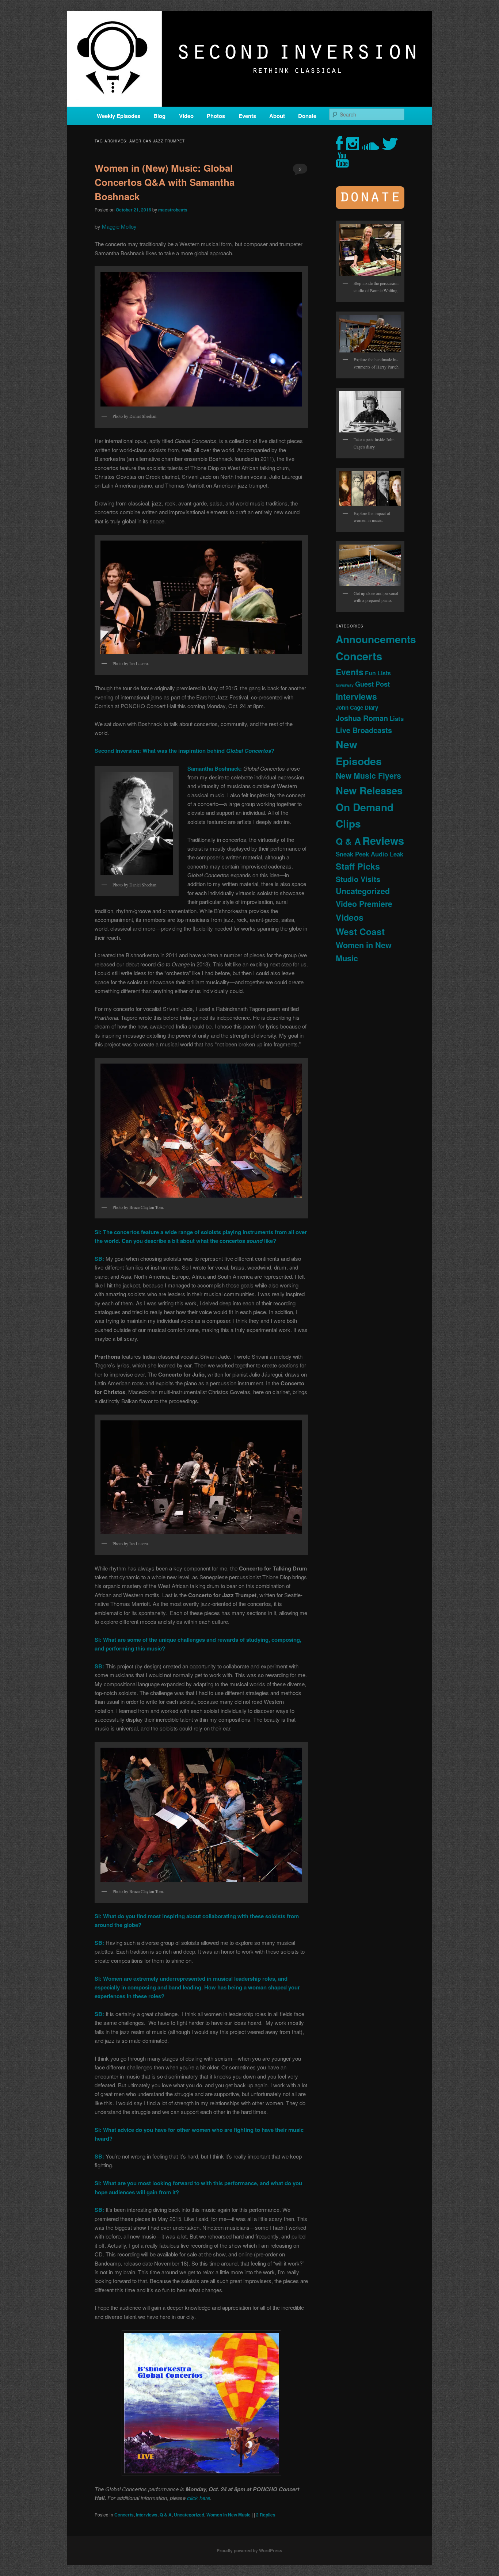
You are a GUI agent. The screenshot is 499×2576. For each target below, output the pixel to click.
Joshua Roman (362, 718)
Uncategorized (189, 2515)
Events (247, 116)
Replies (266, 2515)
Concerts (124, 2515)
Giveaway (345, 685)
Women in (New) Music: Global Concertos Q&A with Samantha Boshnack (165, 182)
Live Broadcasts (364, 730)
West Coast (360, 931)
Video (186, 116)
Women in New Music (228, 2515)
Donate (307, 116)
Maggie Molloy (119, 226)
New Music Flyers (368, 776)
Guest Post (372, 684)
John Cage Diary (357, 707)
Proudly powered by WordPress (249, 2550)
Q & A (166, 2515)
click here (199, 2498)
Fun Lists (378, 673)
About (277, 116)
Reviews (383, 840)
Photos (216, 116)
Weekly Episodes (119, 116)
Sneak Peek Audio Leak (370, 854)
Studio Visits (358, 879)
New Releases (369, 790)
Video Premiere (364, 904)
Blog (159, 116)
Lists (397, 718)
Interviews (147, 2515)
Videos (350, 917)
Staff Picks (358, 866)
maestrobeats (173, 210)
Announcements (376, 639)
